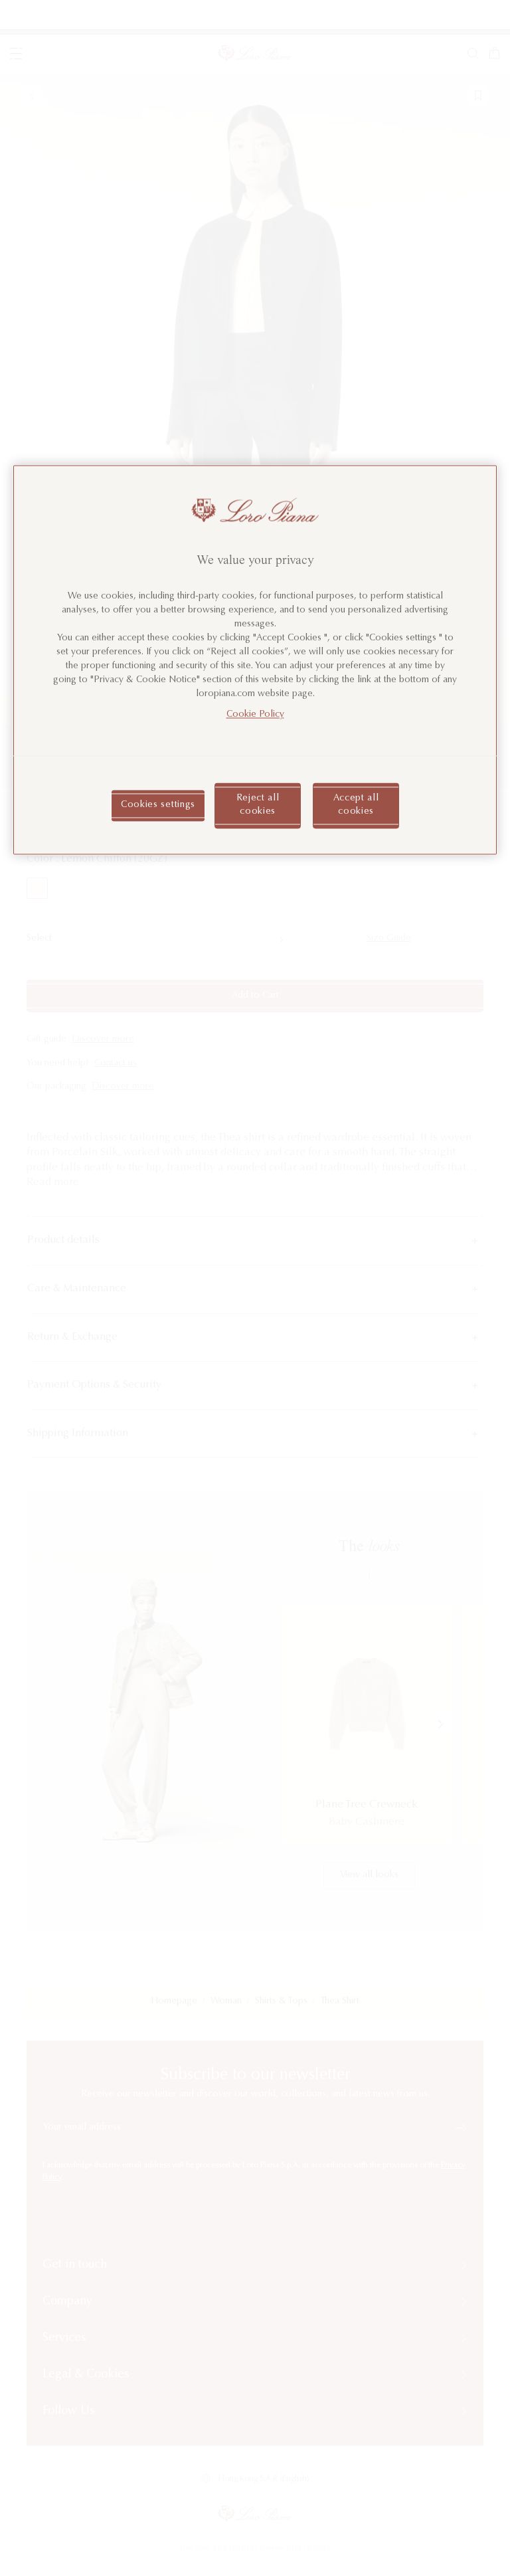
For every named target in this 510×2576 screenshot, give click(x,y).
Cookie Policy (255, 715)
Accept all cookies (356, 805)
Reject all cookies (258, 805)
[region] (255, 660)
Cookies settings (158, 805)
